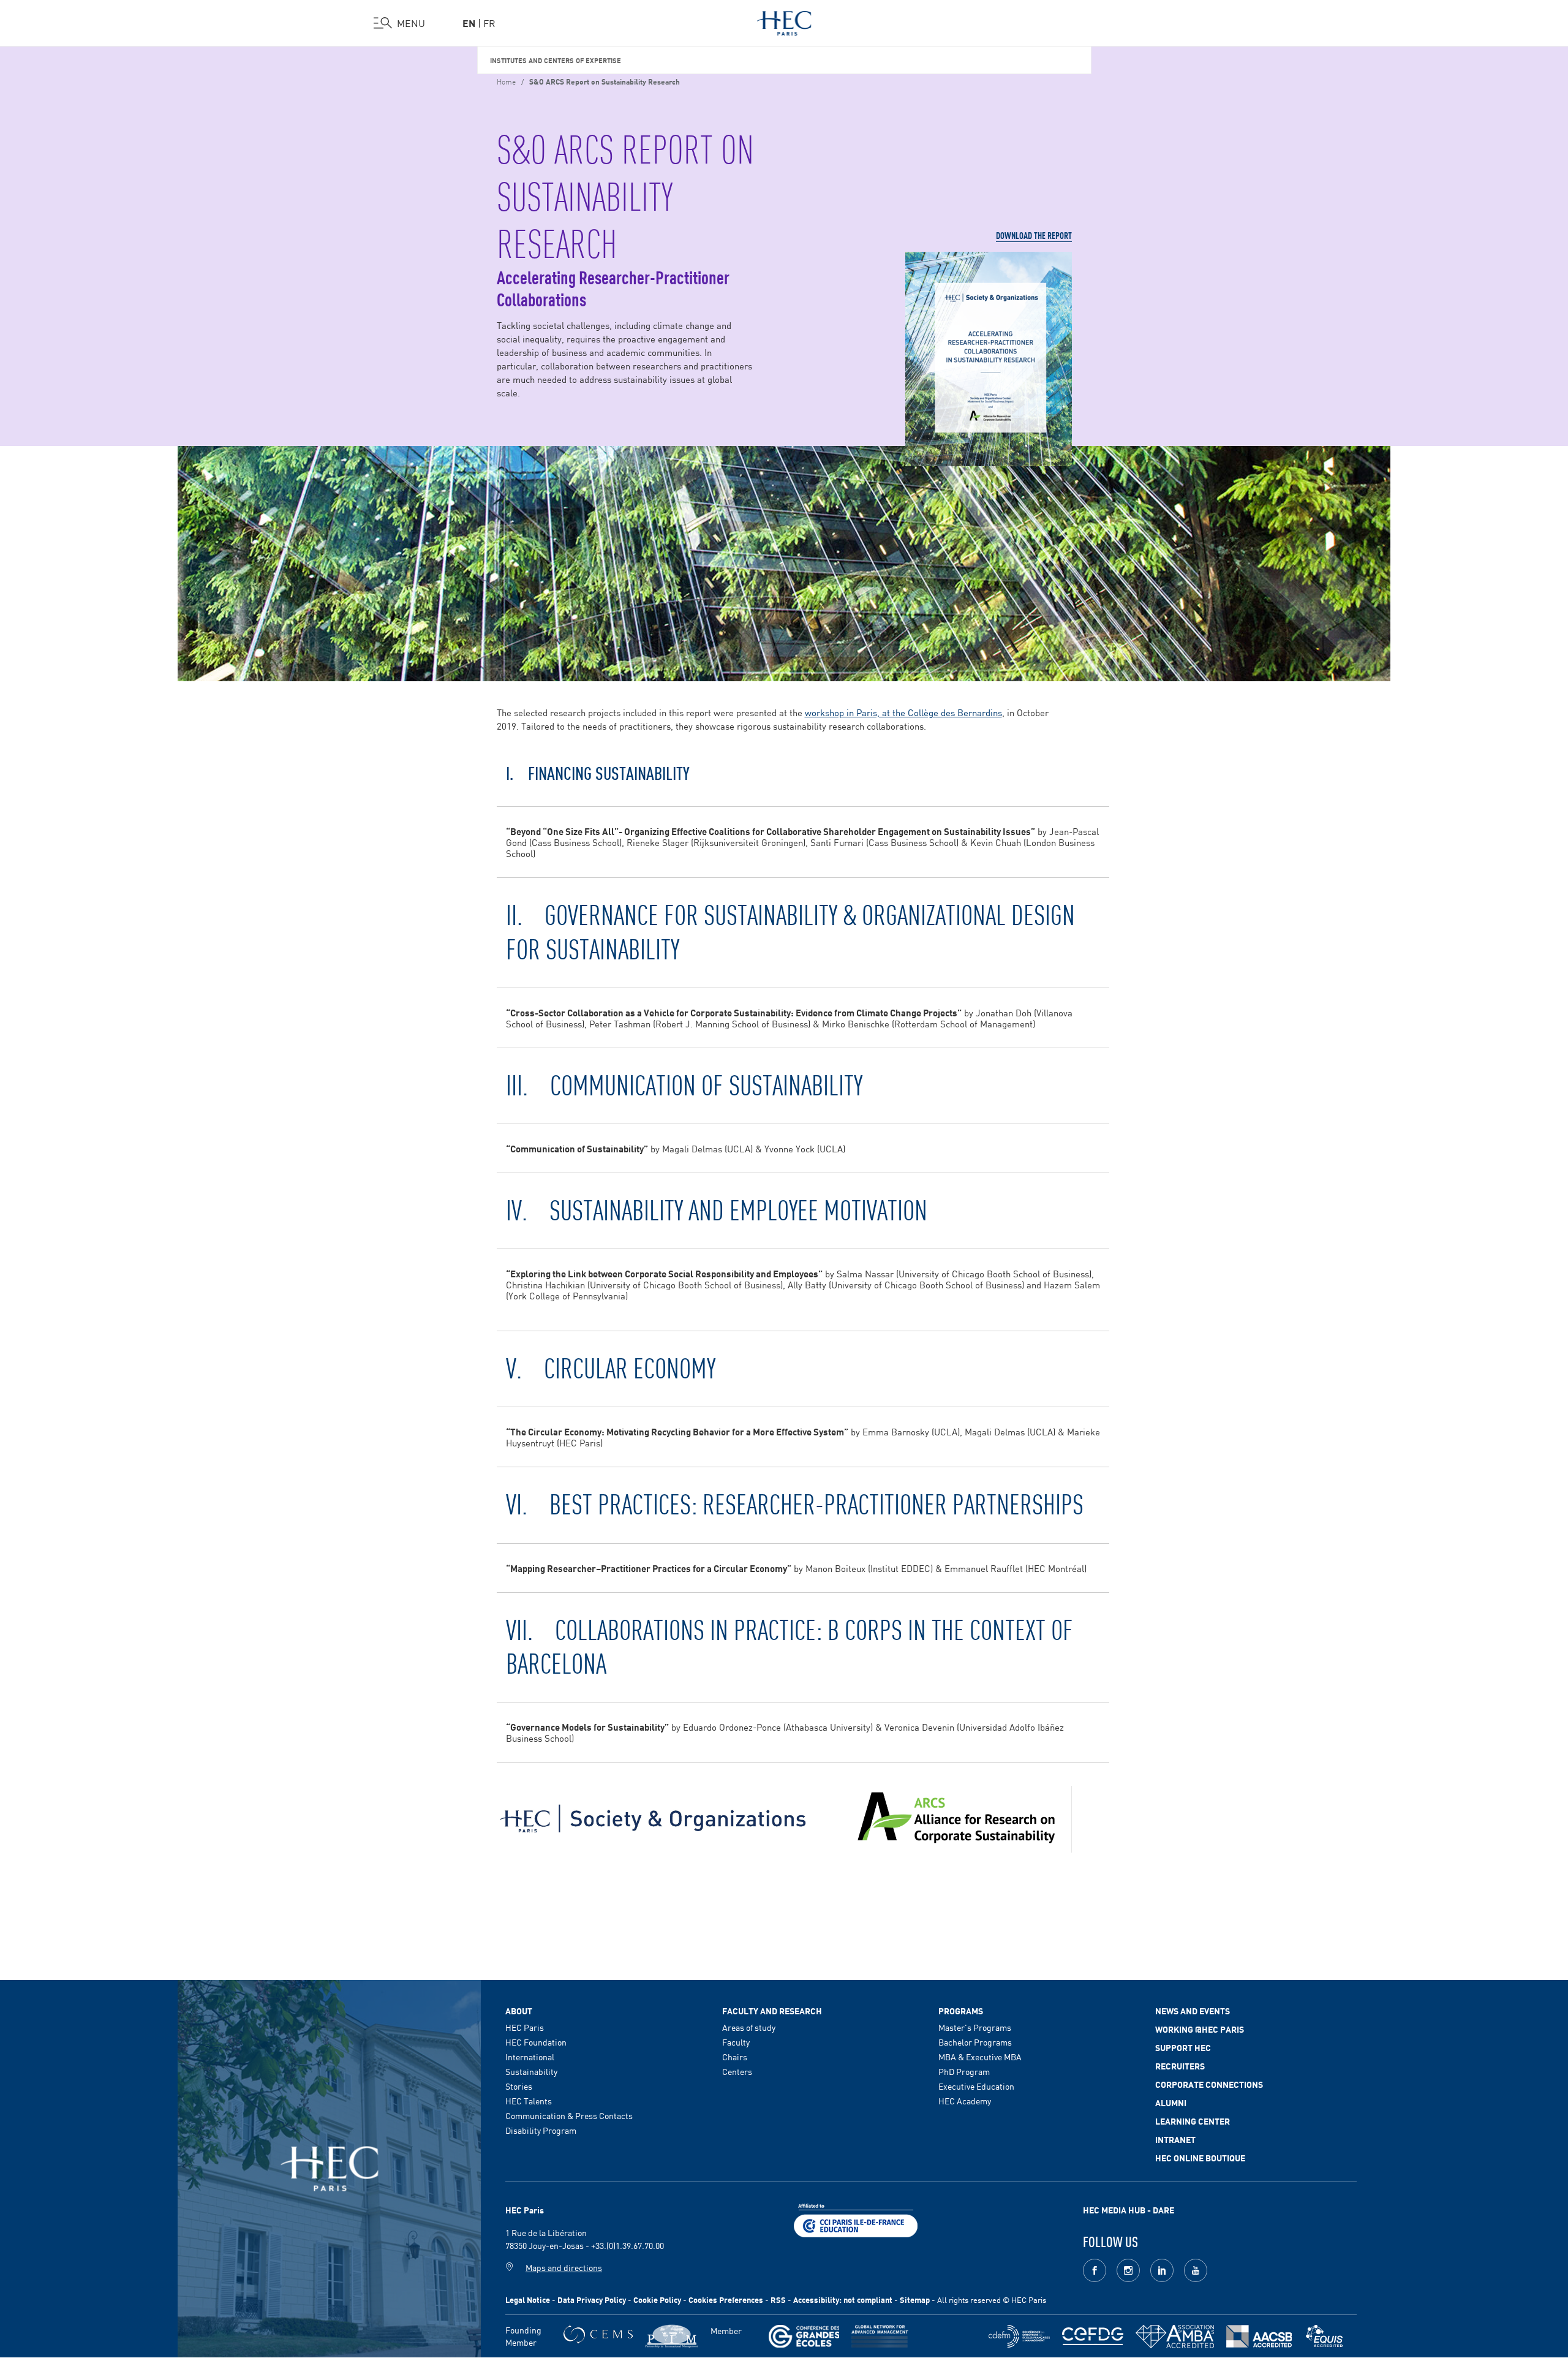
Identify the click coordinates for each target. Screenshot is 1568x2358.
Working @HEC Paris (1200, 2029)
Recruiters (1180, 2066)
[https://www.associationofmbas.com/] (1175, 2337)
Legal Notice (528, 2299)
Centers (737, 2071)
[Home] (784, 21)
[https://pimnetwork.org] (672, 2336)
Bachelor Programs (975, 2042)
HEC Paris (525, 2027)
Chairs (735, 2057)
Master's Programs (975, 2027)
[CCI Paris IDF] (856, 2219)
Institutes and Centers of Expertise (556, 60)
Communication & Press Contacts (569, 2115)
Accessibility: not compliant (843, 2299)
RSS (778, 2299)
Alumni (1171, 2103)
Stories (519, 2086)
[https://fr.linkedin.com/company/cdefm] (1019, 2336)
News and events (1193, 2011)
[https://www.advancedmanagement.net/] (880, 2336)
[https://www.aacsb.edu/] (1259, 2336)
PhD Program (964, 2071)
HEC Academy (965, 2101)
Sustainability (531, 2071)
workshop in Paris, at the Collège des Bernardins (903, 712)
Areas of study (749, 2027)
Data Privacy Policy (592, 2299)
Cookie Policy (657, 2299)
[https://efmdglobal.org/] (1324, 2336)
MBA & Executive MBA (980, 2057)
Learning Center (1193, 2121)
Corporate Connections (1209, 2084)
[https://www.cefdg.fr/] (1093, 2336)
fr (489, 23)
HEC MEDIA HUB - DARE (1129, 2210)
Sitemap (915, 2299)
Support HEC (1183, 2047)
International (530, 2057)
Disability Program (541, 2130)
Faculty (736, 2042)
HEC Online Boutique (1200, 2158)
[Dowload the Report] (989, 359)
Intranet (1175, 2139)
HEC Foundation (536, 2042)
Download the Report (1034, 235)
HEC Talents (529, 2101)
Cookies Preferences (726, 2299)
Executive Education (976, 2086)
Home (506, 81)
